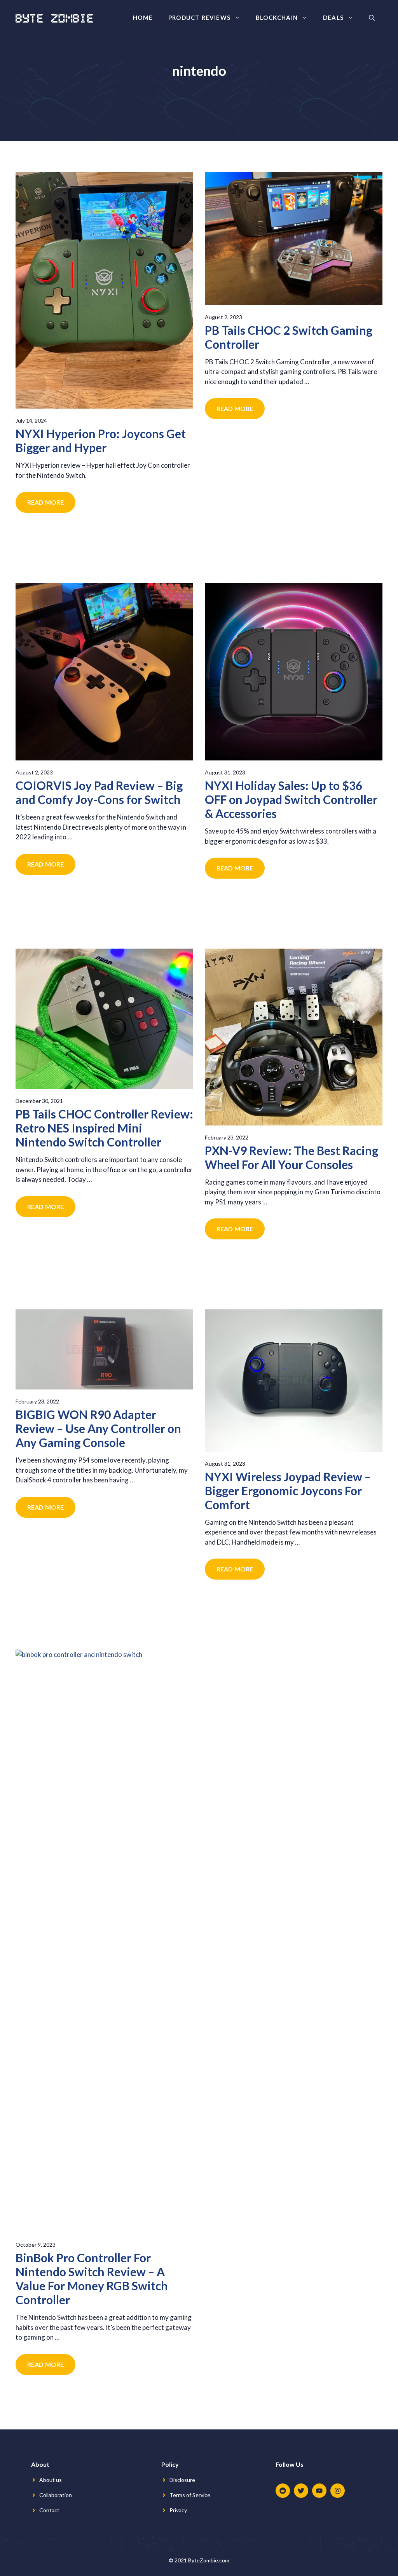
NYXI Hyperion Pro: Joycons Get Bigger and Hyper (101, 440)
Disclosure (182, 2480)
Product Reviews (199, 17)
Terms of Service (190, 2495)
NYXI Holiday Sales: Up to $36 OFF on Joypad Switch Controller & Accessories (291, 799)
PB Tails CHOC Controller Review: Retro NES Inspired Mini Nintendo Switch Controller (104, 1128)
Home (143, 17)
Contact (49, 2510)
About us (51, 2480)
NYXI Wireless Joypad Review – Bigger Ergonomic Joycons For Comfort (288, 1491)
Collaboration (56, 2495)
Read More (45, 502)
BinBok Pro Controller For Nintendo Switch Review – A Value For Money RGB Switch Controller (92, 2279)
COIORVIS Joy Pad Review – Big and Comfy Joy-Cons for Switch (99, 792)
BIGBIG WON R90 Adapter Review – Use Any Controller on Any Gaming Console (98, 1428)
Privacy (178, 2510)
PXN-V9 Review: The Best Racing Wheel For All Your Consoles (292, 1157)
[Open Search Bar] (372, 17)
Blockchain (277, 17)
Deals (333, 17)
